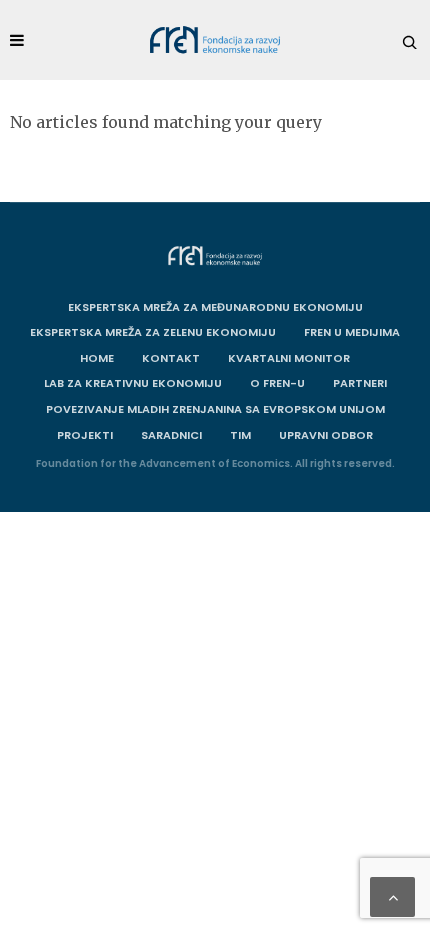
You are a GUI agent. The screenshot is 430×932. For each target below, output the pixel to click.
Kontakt (171, 358)
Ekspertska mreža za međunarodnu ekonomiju (215, 307)
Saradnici (171, 435)
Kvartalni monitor (289, 358)
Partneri (360, 383)
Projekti (85, 435)
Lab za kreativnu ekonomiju (133, 383)
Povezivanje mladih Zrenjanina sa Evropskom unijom (215, 409)
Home (97, 358)
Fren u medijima (352, 332)
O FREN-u (277, 383)
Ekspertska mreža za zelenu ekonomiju (153, 332)
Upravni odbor (326, 435)
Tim (240, 435)
